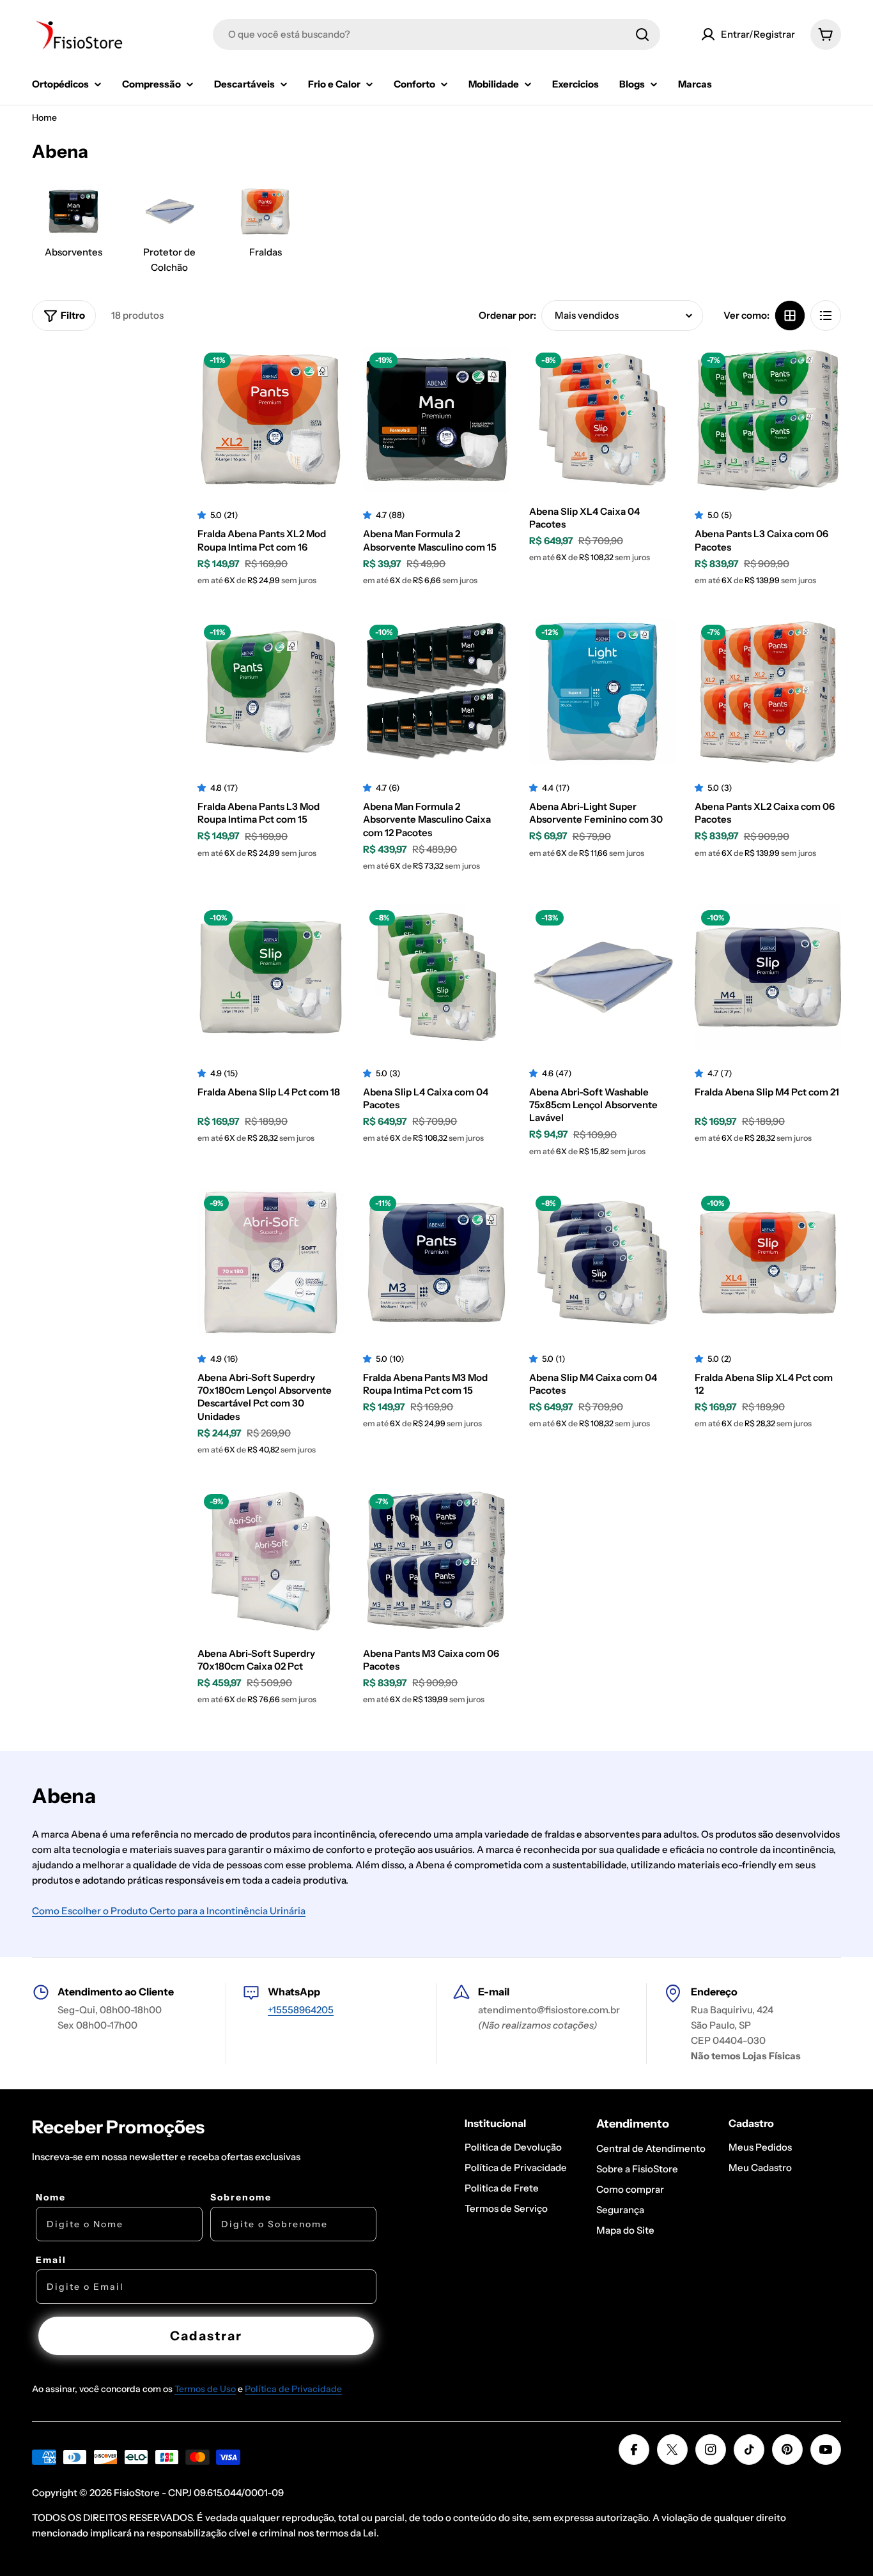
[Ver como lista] (826, 316)
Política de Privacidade (293, 2389)
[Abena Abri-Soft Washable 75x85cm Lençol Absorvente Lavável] (602, 977)
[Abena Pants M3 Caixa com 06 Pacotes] (436, 1561)
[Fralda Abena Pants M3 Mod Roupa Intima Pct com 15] (436, 1262)
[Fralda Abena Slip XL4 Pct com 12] (768, 1262)
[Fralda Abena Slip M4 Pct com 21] (768, 977)
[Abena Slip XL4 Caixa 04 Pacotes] (602, 419)
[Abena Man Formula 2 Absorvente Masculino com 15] (436, 419)
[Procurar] (642, 34)
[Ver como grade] (790, 316)
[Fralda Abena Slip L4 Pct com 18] (271, 977)
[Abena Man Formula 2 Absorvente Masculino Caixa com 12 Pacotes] (436, 691)
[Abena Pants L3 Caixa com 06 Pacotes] (768, 419)
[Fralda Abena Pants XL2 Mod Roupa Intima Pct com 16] (271, 419)
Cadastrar (206, 2336)
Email (51, 2260)
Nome (51, 2197)
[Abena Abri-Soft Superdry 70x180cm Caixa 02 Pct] (271, 1561)
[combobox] (436, 34)
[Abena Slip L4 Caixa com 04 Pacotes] (436, 977)
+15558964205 (301, 2010)
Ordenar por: (507, 315)
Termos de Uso (205, 2389)
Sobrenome (241, 2197)
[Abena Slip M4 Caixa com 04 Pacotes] (602, 1262)
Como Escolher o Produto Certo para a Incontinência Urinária (169, 1911)
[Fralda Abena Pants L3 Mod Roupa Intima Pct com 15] (271, 691)
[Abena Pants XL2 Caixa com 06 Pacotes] (768, 691)
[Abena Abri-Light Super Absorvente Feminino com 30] (602, 691)
